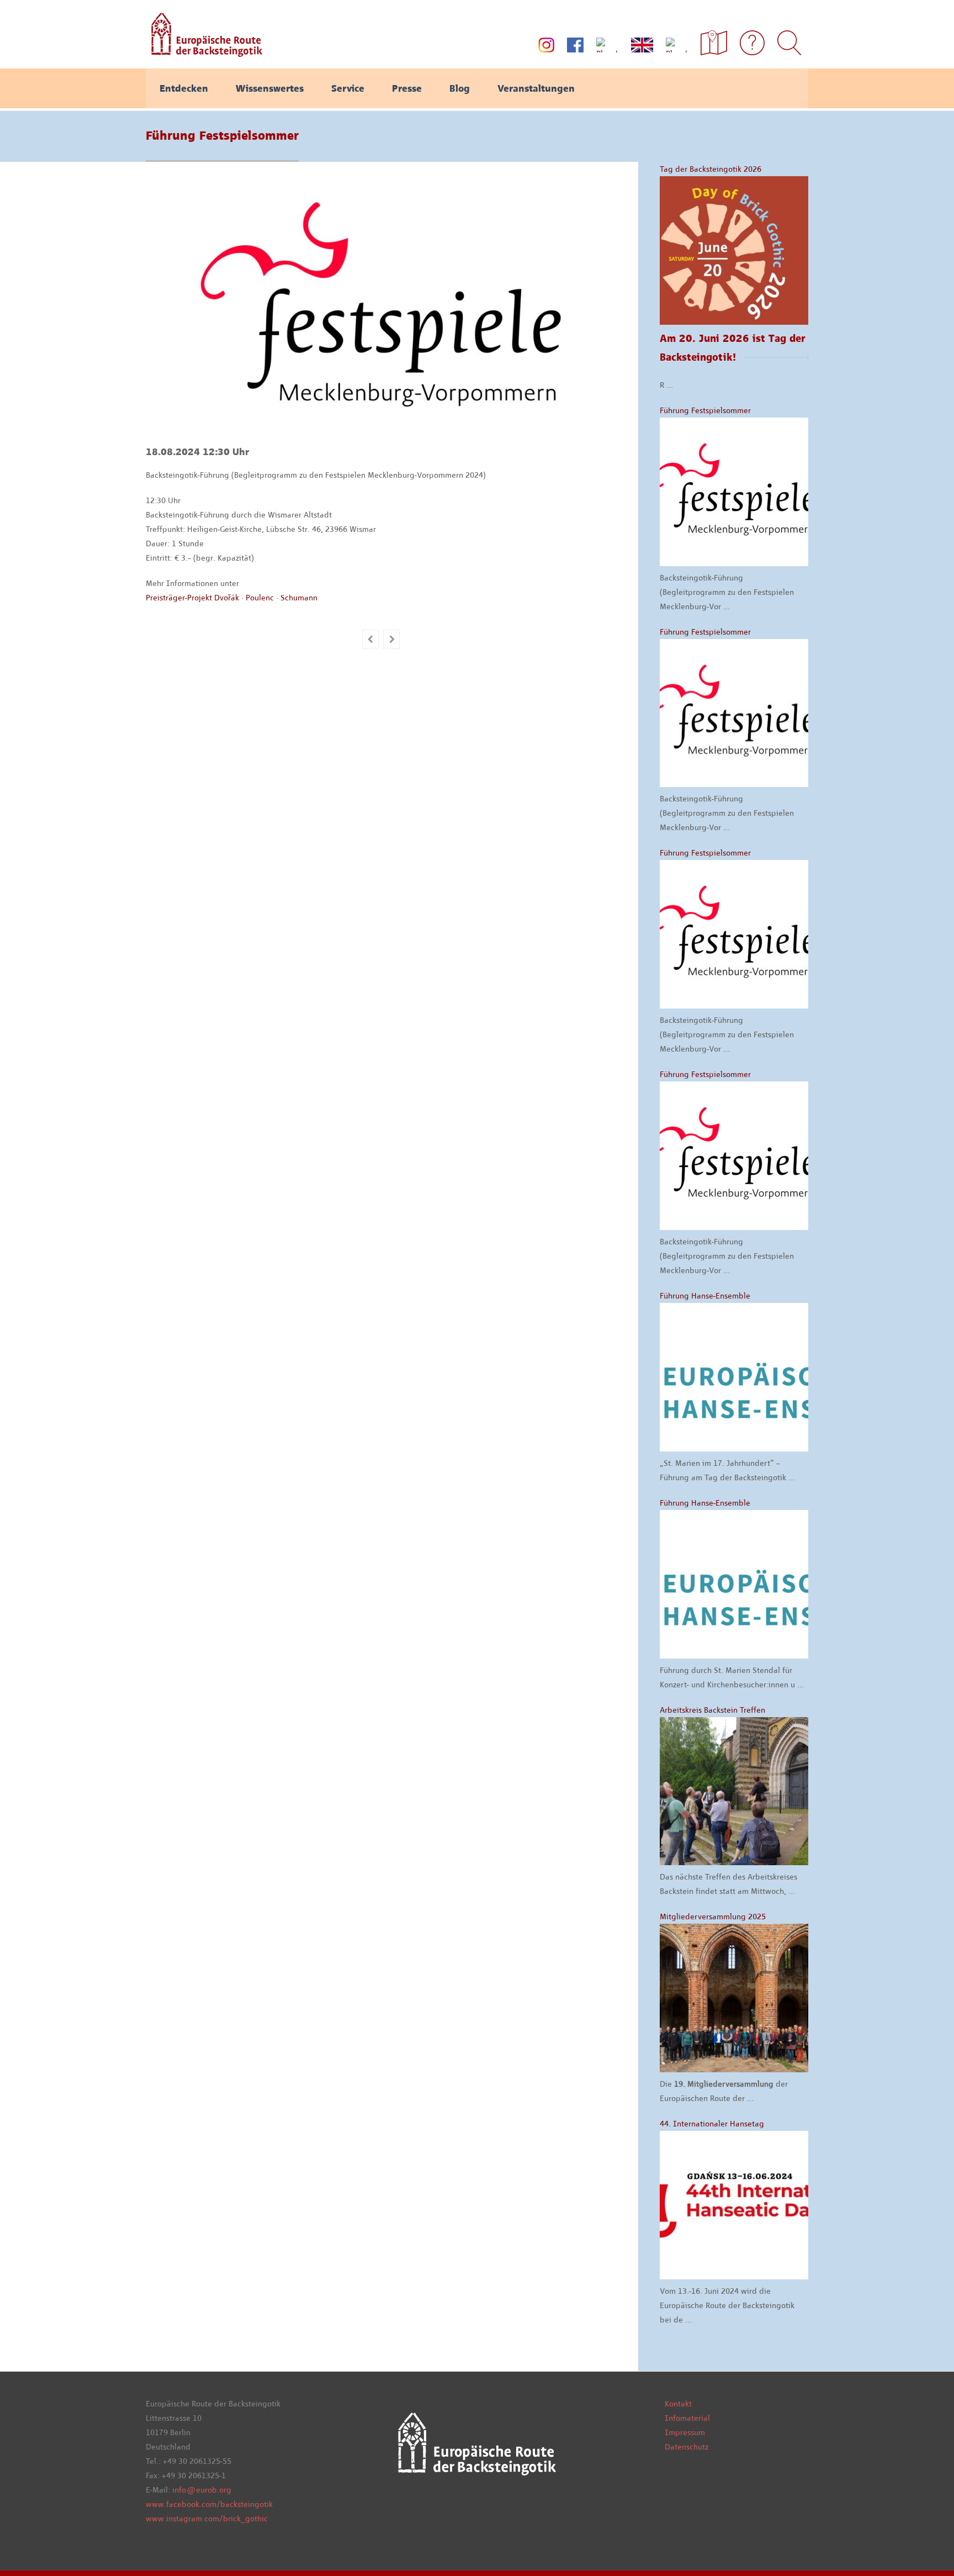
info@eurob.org (202, 2490)
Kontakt (678, 2404)
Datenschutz (687, 2447)
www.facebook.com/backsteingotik (209, 2504)
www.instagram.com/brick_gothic (207, 2519)
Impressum (685, 2432)
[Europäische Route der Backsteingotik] (204, 53)
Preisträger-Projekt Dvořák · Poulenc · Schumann (232, 598)
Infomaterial (687, 2418)
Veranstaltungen (536, 88)
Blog (460, 88)
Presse (407, 88)
